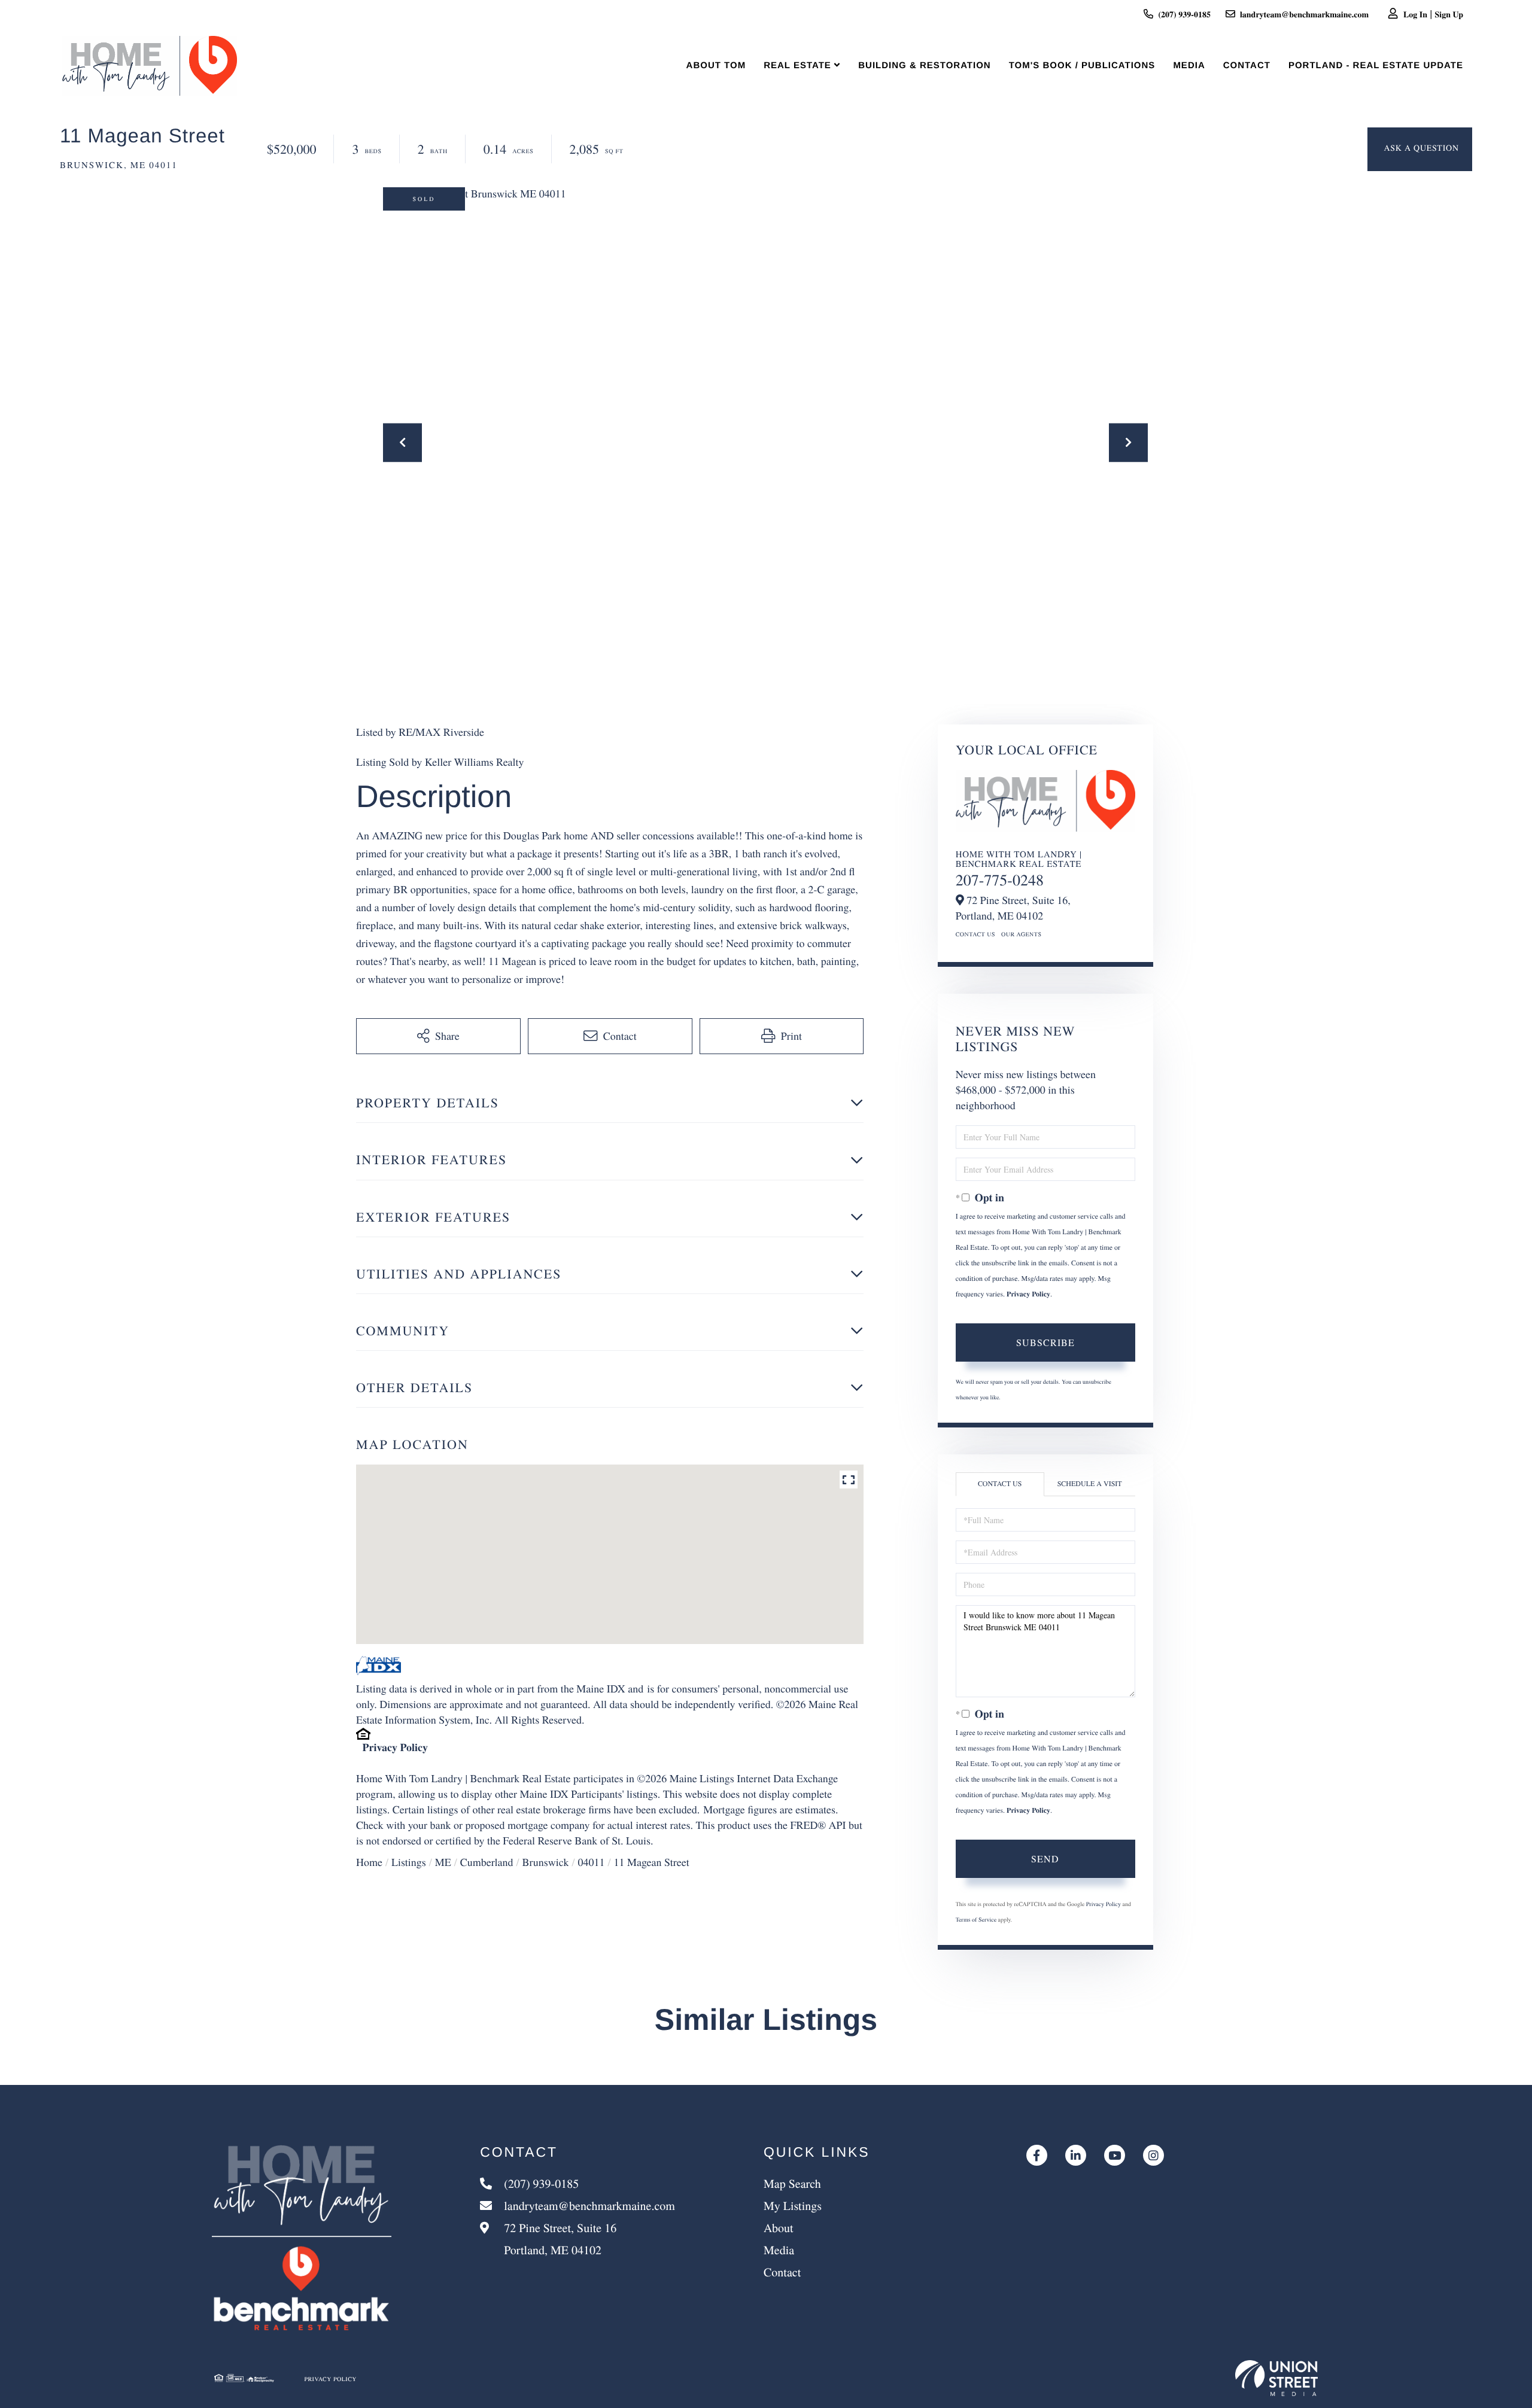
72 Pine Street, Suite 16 (559, 2239)
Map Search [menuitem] (792, 2183)
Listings (409, 1862)
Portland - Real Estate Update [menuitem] (1376, 66)
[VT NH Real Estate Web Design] (1276, 2378)
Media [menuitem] (1189, 66)
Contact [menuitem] (1247, 66)
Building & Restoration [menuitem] (924, 66)
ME (443, 1862)
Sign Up (1449, 14)
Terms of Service (976, 1919)
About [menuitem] (779, 2228)
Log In (1415, 14)
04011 (591, 1862)
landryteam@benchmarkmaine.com (1304, 14)
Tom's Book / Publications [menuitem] (1082, 66)
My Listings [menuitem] (793, 2205)
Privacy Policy (395, 1748)
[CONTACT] (1420, 149)
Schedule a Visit (1090, 1484)
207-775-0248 (1000, 880)
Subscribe (1045, 1342)
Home (369, 1862)
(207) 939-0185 (1184, 14)
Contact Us (975, 934)
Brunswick (545, 1862)
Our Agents (1022, 934)
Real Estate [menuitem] (797, 66)
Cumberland (487, 1862)
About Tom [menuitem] (716, 66)
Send (1045, 1858)
